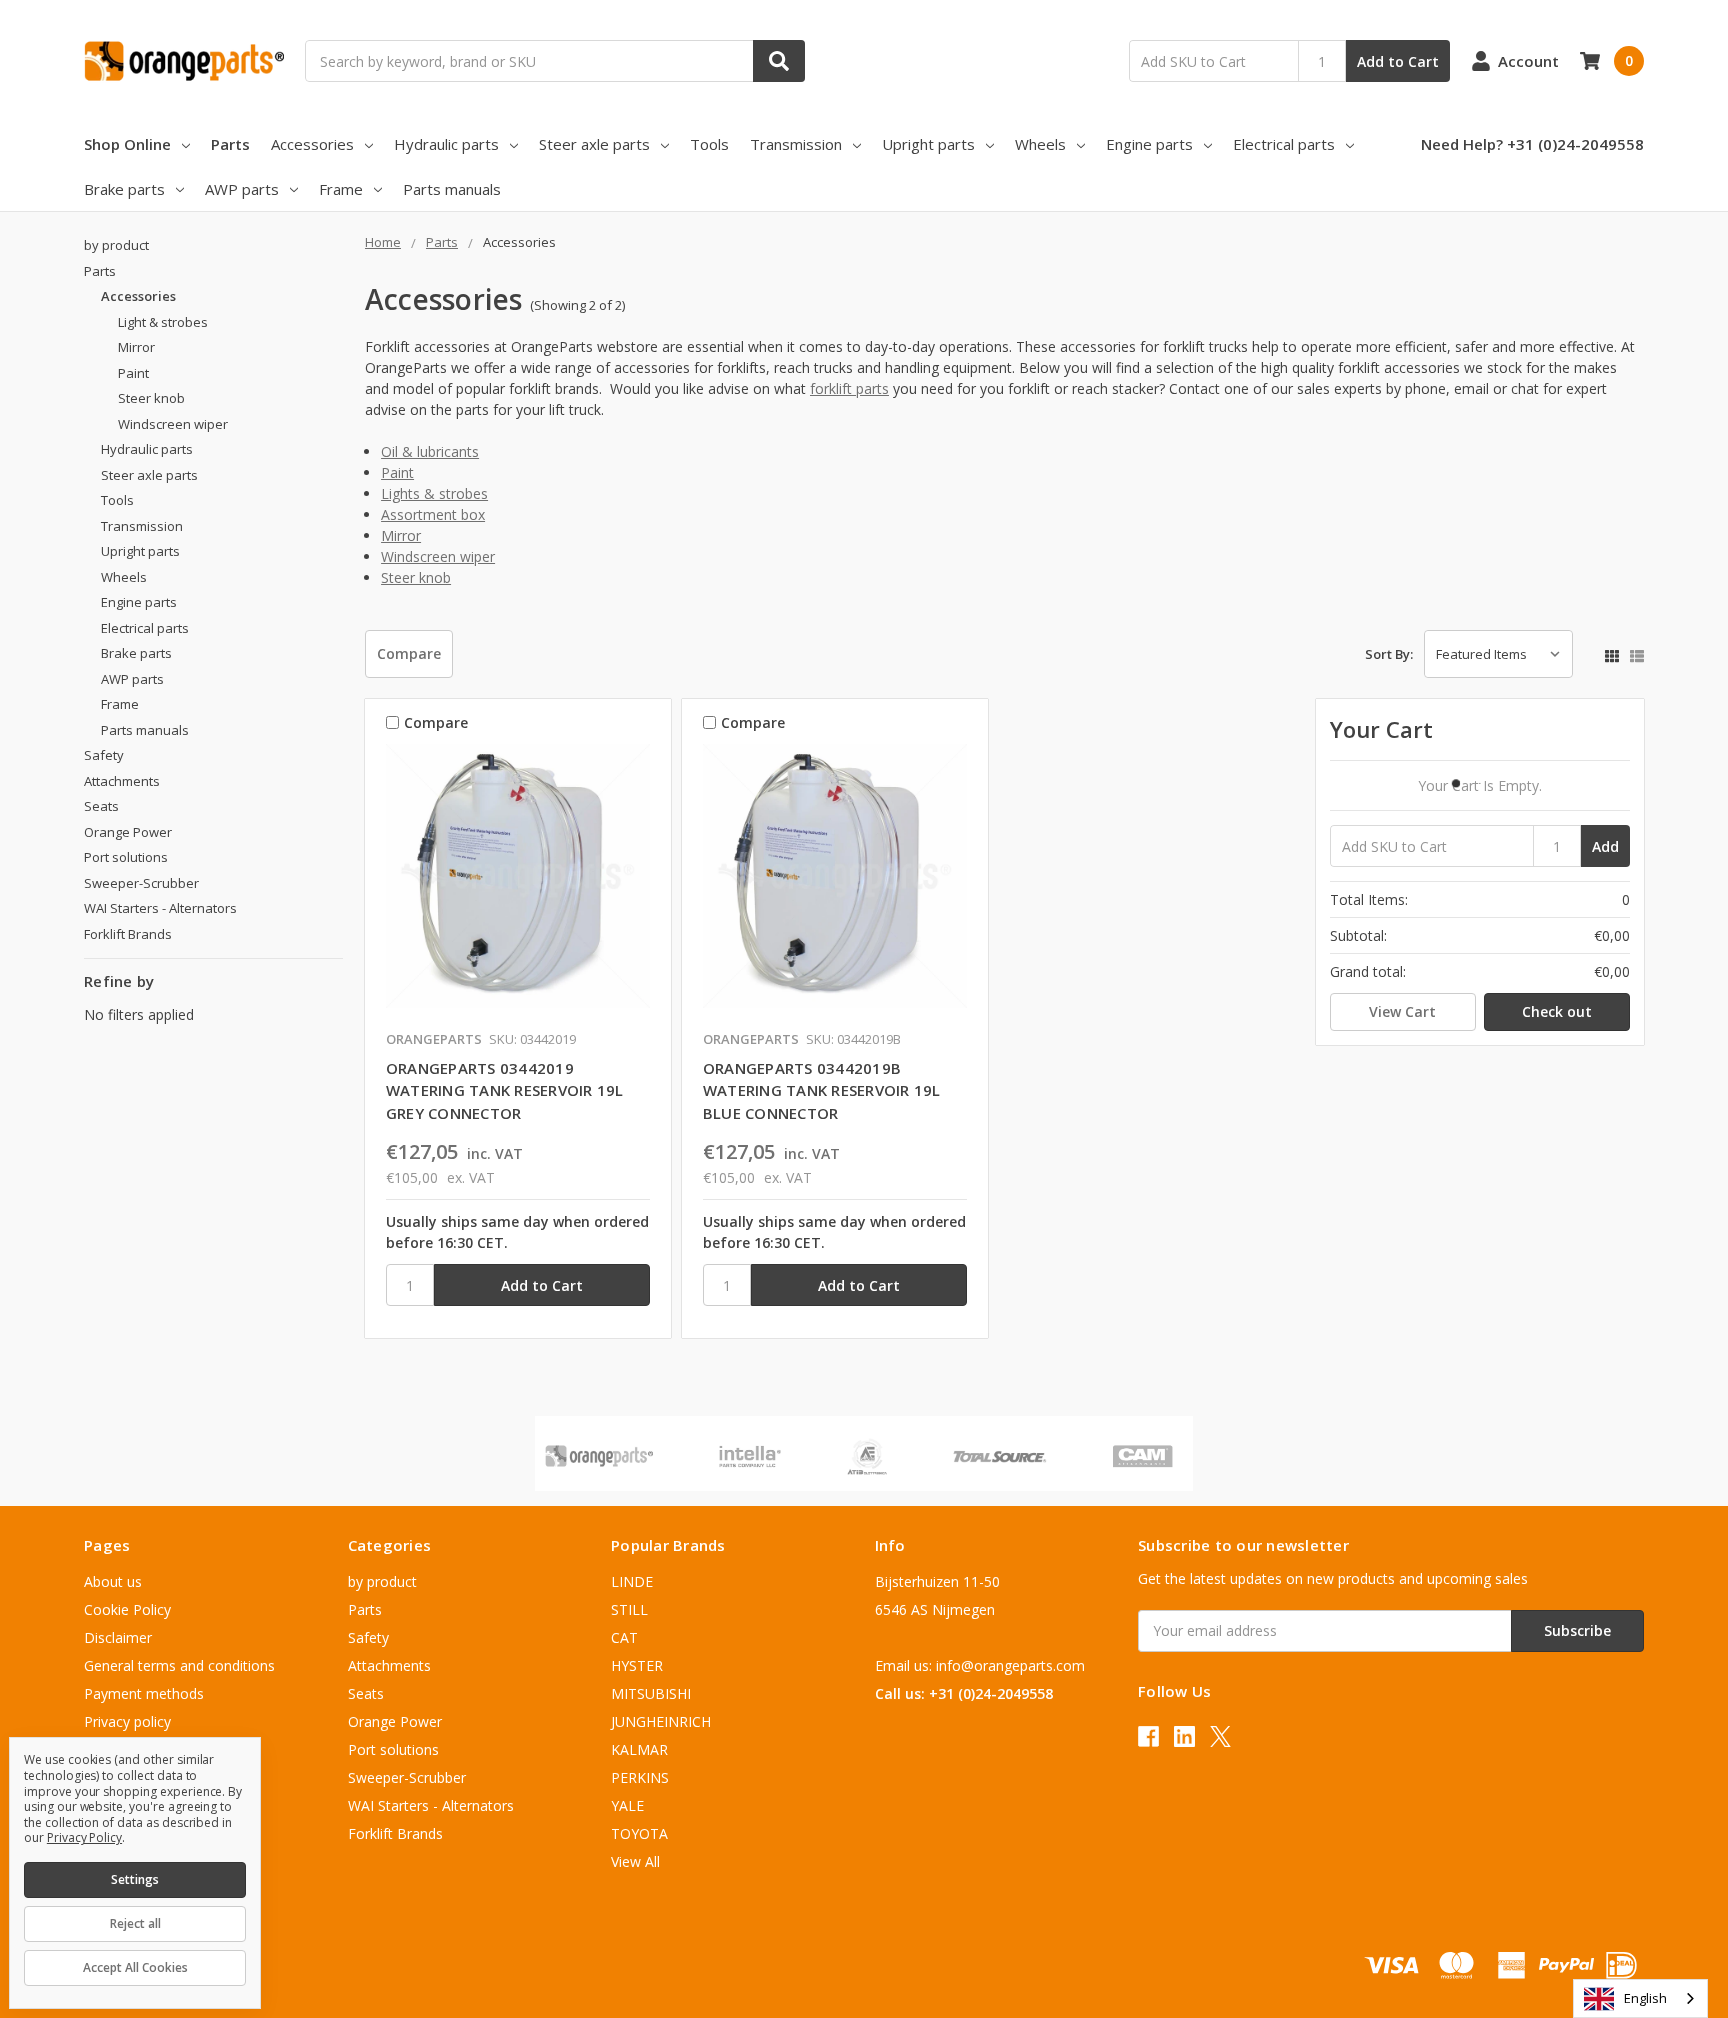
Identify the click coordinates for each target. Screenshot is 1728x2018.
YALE (627, 1805)
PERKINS (640, 1777)
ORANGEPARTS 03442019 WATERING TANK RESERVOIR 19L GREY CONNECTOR (505, 1090)
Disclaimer (118, 1637)
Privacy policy (127, 1721)
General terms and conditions (179, 1665)
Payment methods (144, 1693)
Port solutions (126, 857)
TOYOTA (639, 1833)
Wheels (1040, 144)
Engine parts (1149, 144)
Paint (397, 472)
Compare (409, 653)
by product (116, 245)
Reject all (135, 1923)
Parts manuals (452, 189)
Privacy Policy (84, 1837)
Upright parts (928, 144)
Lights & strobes (434, 493)
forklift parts (849, 388)
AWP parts (242, 189)
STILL (629, 1609)
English (1645, 1998)
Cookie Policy (127, 1609)
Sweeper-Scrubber (141, 883)
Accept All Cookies (135, 1967)
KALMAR (639, 1749)
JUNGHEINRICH (661, 1721)
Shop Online (127, 144)
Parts (230, 144)
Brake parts (124, 189)
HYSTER (637, 1665)
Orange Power (128, 832)
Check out (1557, 1011)
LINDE (632, 1581)
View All (635, 1861)
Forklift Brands (128, 934)
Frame (341, 189)
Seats (101, 806)
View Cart (1402, 1011)
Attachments (122, 781)
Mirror (401, 535)
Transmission (796, 144)
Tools (709, 144)
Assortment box (433, 514)
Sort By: (1389, 654)
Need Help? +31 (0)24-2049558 (1532, 144)
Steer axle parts (594, 144)
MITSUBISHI (651, 1693)
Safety (104, 755)
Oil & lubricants (430, 451)
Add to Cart (1398, 61)
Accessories (312, 144)
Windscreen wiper (438, 556)
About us (113, 1581)
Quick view (517, 881)
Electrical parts (1284, 144)
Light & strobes (163, 322)
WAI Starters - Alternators (160, 908)
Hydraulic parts (446, 144)
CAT (624, 1637)
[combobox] (1640, 1998)
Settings (135, 1879)
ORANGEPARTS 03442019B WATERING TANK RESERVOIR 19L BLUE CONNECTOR (822, 1090)
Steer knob (416, 577)
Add (1605, 846)
